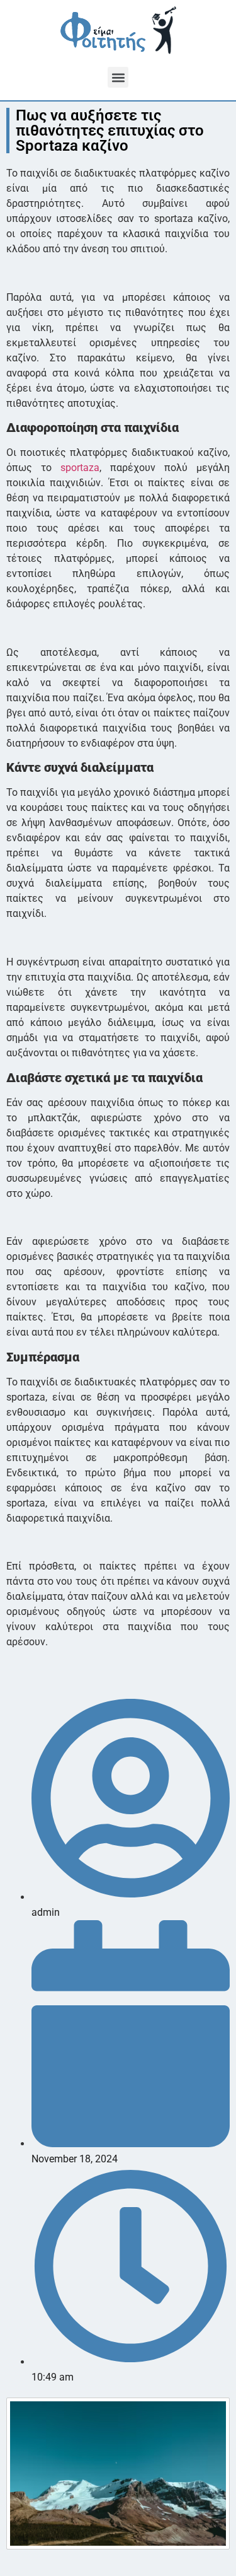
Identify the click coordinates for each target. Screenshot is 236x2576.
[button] (118, 77)
